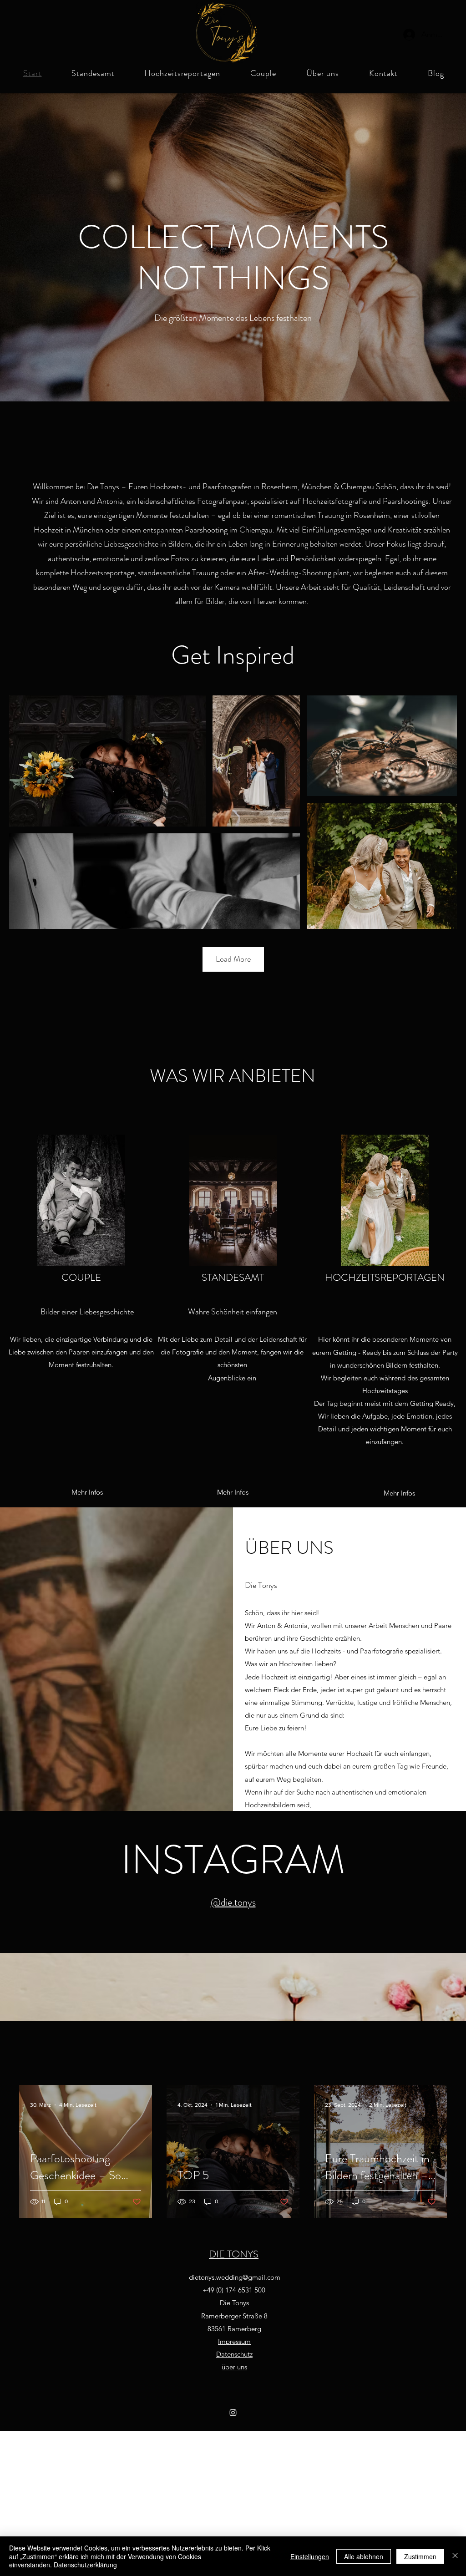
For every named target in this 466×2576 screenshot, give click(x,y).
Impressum (234, 2341)
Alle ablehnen (364, 2556)
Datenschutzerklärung (85, 2565)
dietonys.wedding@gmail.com (235, 2277)
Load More (233, 959)
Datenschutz (234, 2354)
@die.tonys (233, 1902)
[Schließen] (455, 2556)
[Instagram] (233, 2413)
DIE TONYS (234, 2254)
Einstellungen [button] (310, 2556)
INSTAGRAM (233, 1860)
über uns (234, 2367)
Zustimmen (420, 2556)
